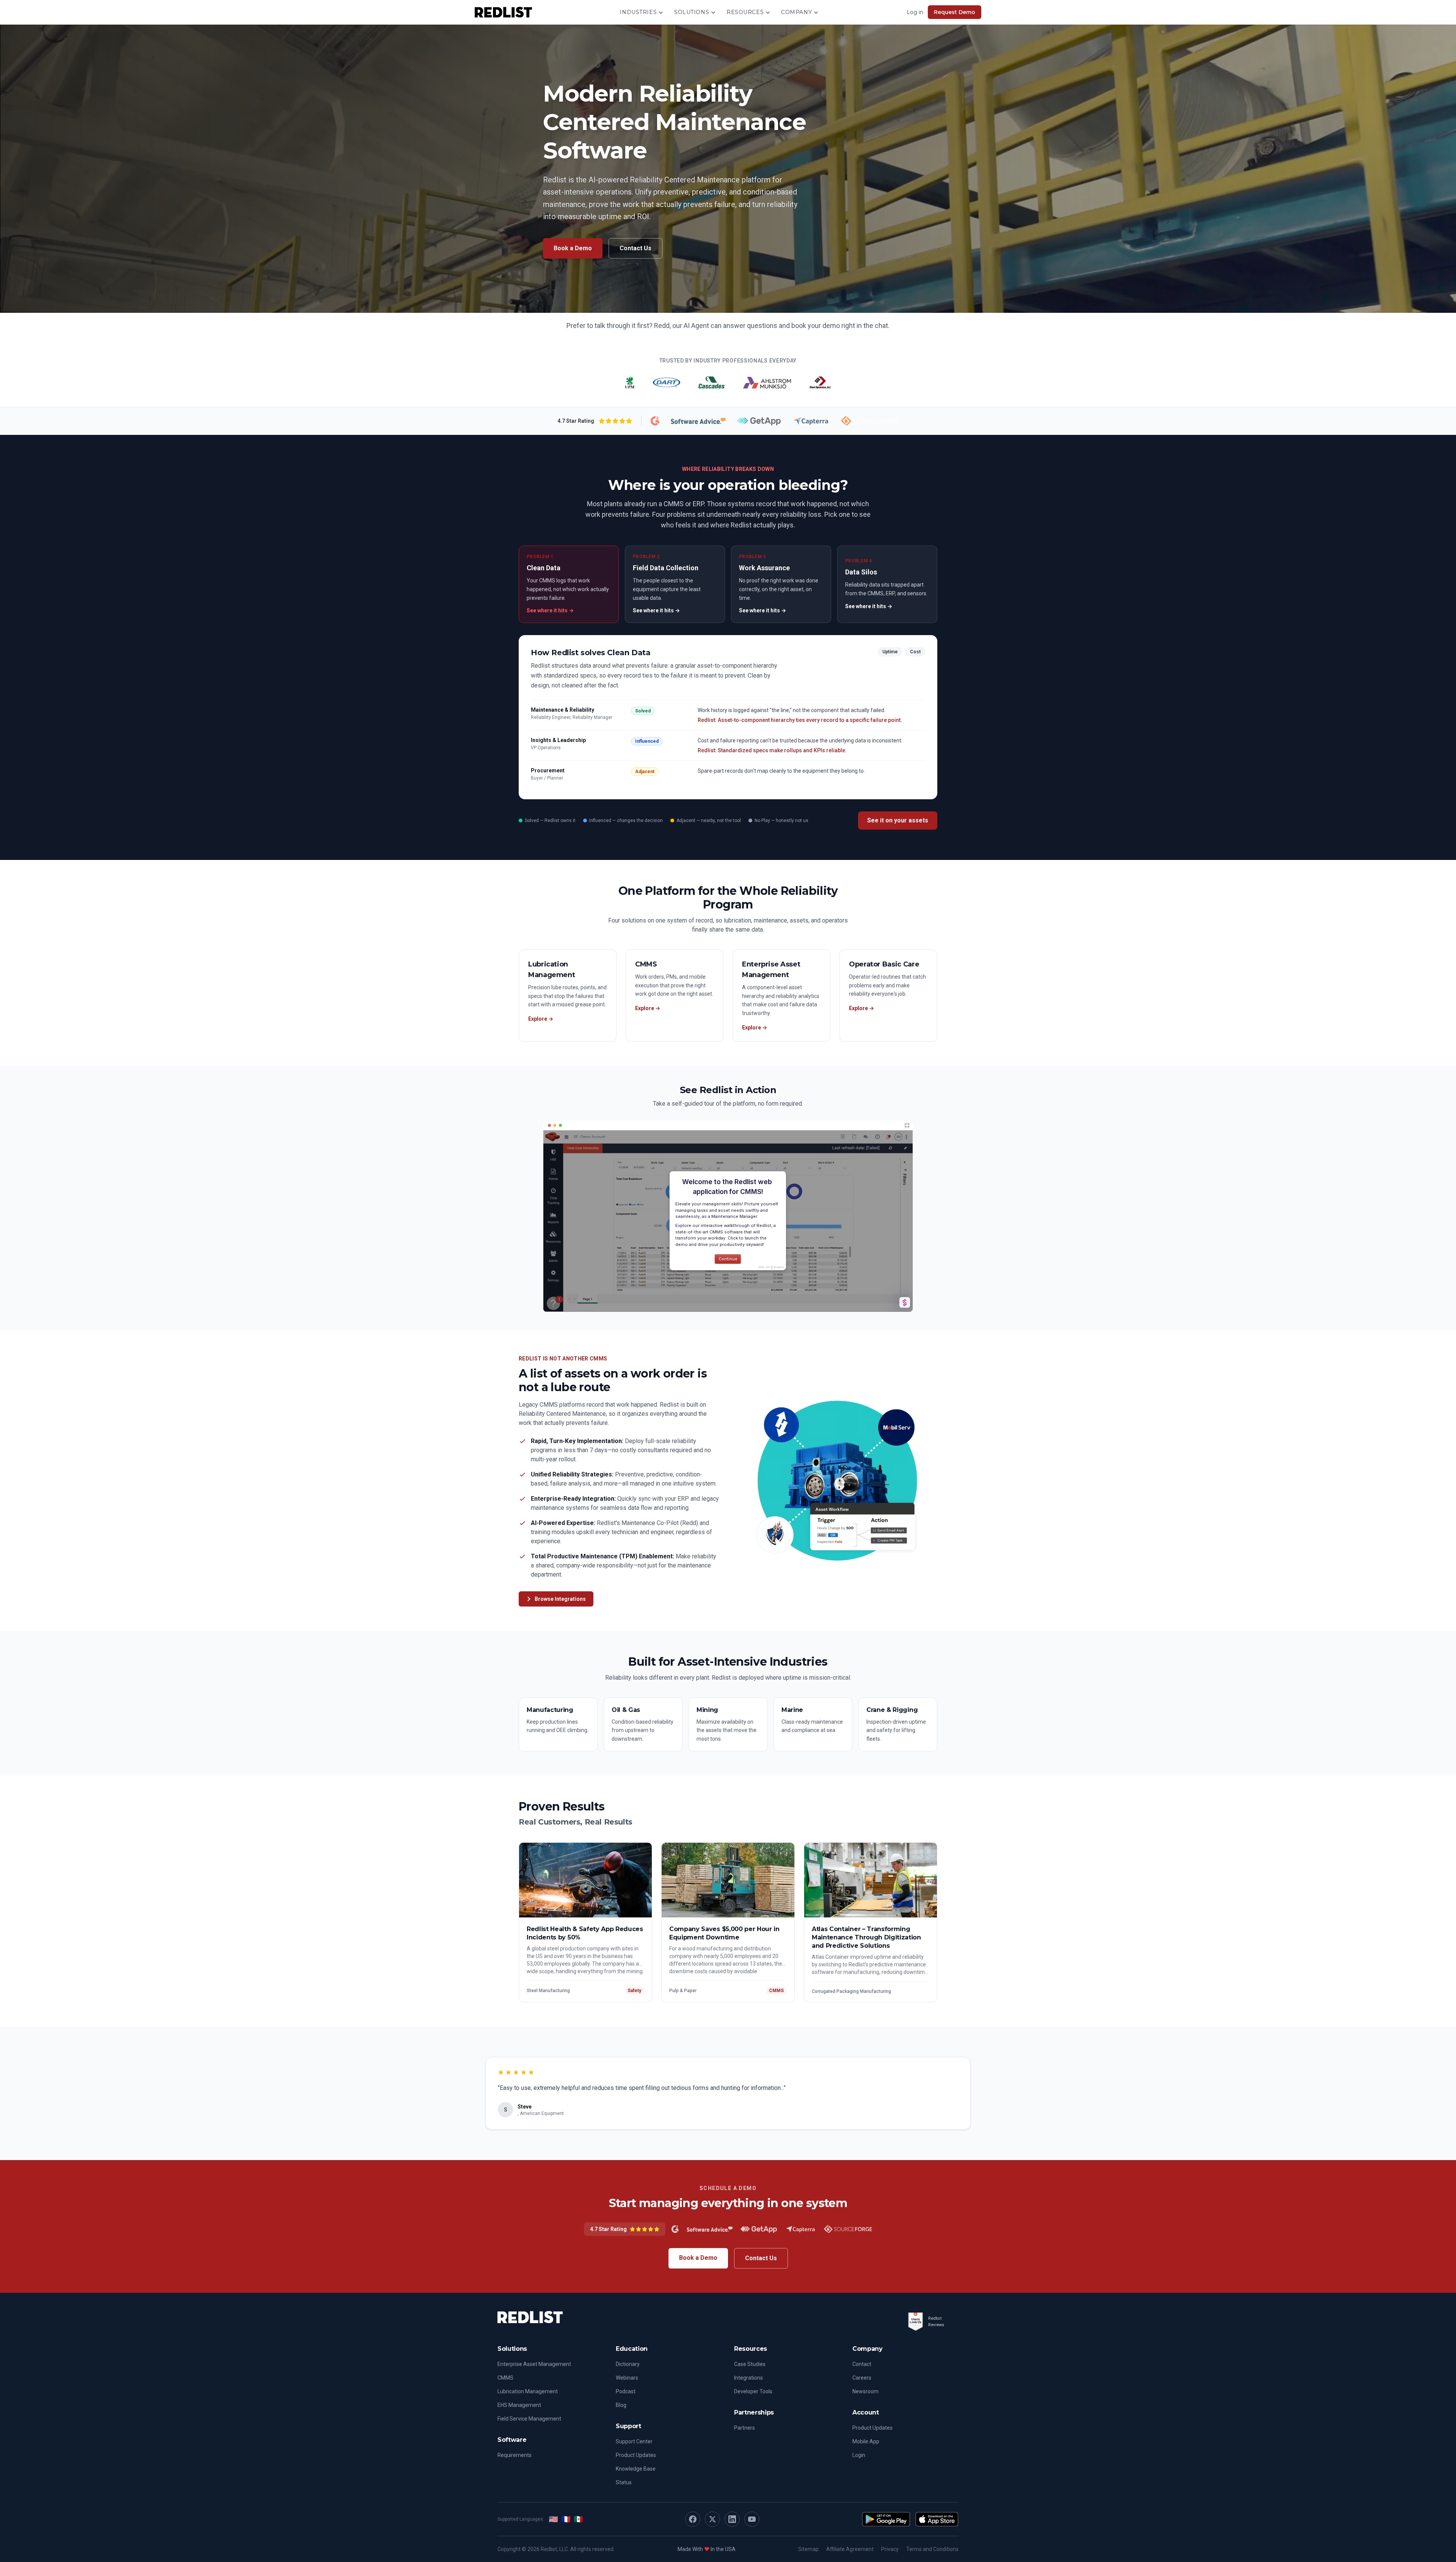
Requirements (515, 2455)
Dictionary (628, 2364)
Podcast (626, 2391)
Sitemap (808, 2549)
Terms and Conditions (932, 2549)
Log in (915, 12)
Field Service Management (529, 2419)
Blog (621, 2405)
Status (624, 2482)
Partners (744, 2428)
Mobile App (866, 2441)
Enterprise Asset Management (534, 2364)
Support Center (634, 2441)
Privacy (890, 2549)
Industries (638, 12)
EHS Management (519, 2405)
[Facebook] (693, 2519)
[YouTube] (752, 2519)
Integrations (748, 2378)
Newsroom (865, 2391)
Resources (745, 12)
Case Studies (750, 2364)
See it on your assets (898, 820)
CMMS (505, 2378)
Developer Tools (753, 2391)
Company (796, 12)
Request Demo (955, 12)
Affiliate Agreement (850, 2549)
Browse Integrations (560, 1599)
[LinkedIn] (732, 2519)
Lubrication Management (528, 2391)
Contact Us (635, 248)
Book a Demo (573, 248)
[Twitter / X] (712, 2519)
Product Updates (636, 2455)
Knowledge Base (636, 2469)
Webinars (627, 2378)
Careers (862, 2378)
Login (859, 2455)
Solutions (692, 12)
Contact (862, 2364)
